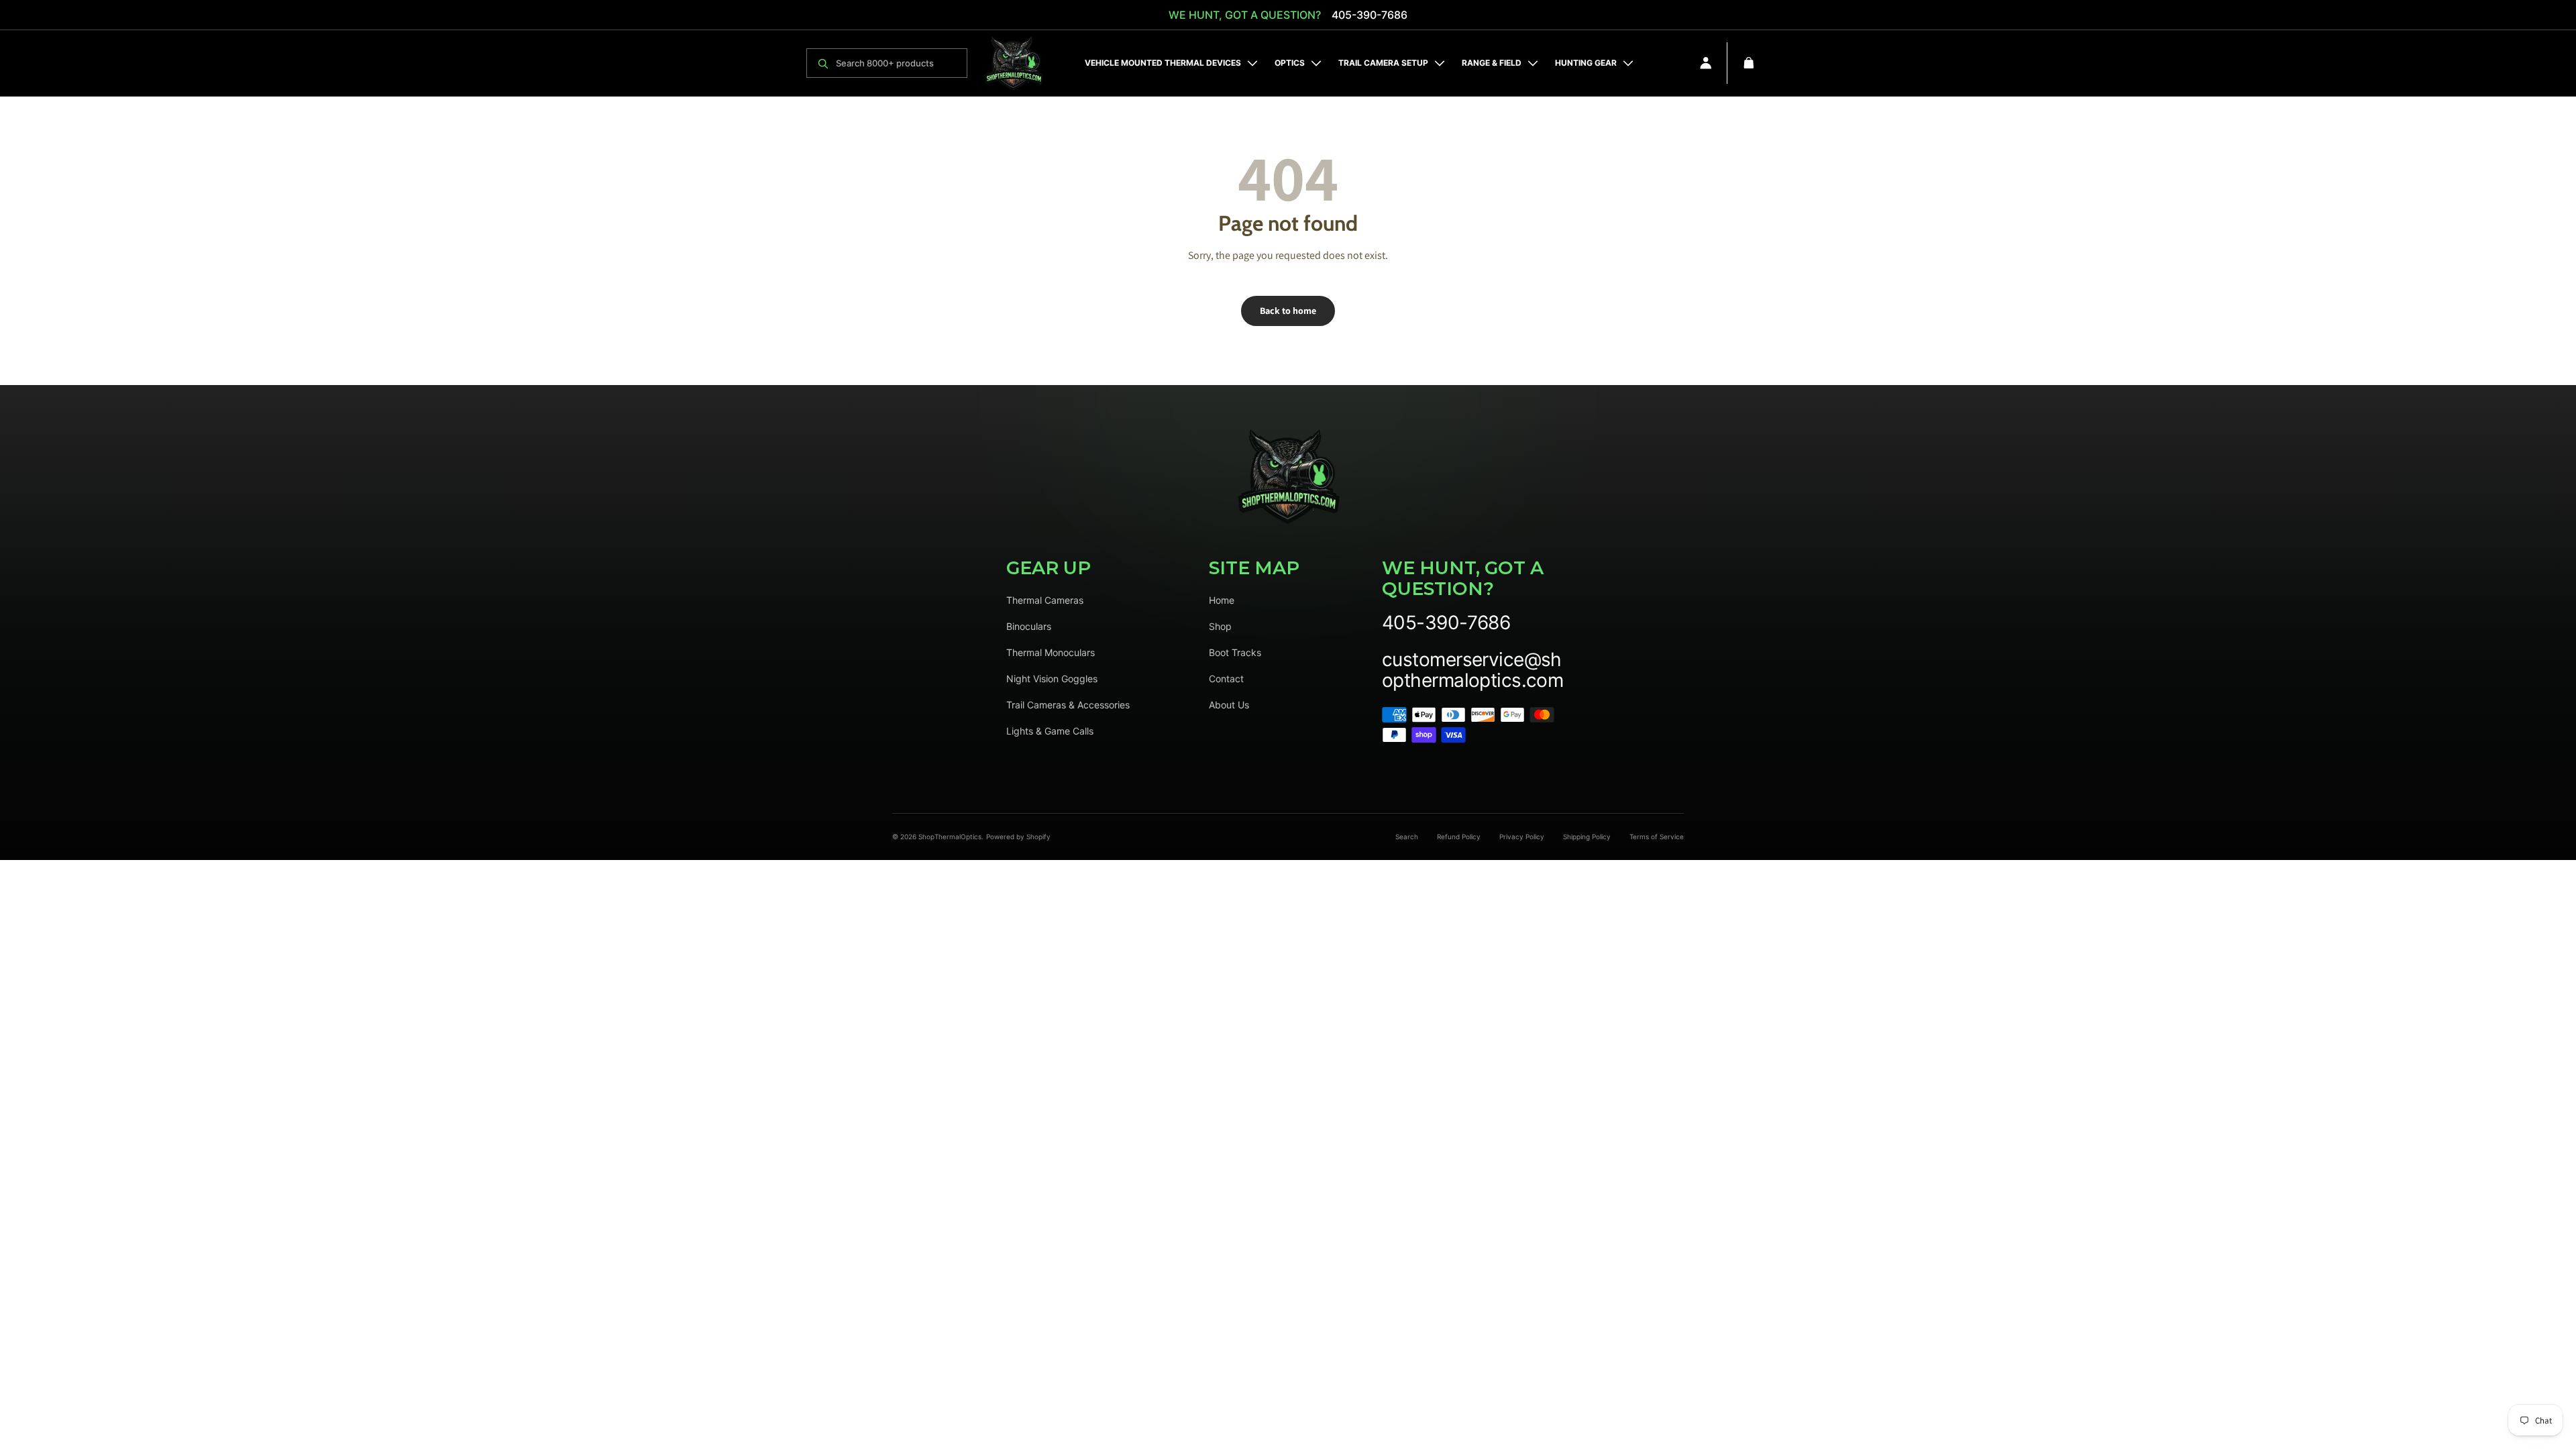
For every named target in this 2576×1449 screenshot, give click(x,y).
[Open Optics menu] (1316, 63)
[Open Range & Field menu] (1533, 63)
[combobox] (898, 63)
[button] (1749, 63)
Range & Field (1492, 63)
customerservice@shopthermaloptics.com (1472, 670)
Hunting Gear (1586, 63)
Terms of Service (1657, 837)
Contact (1226, 679)
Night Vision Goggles (1052, 679)
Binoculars (1029, 626)
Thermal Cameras (1045, 600)
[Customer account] (1706, 63)
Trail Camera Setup (1383, 63)
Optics (1290, 63)
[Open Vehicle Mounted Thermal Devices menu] (1252, 63)
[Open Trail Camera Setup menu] (1440, 63)
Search (1407, 837)
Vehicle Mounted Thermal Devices (1163, 63)
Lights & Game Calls (1050, 731)
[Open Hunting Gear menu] (1628, 63)
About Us (1229, 705)
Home (1222, 600)
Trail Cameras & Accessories (1068, 705)
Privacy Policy (1522, 837)
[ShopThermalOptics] (1014, 63)
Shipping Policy (1587, 837)
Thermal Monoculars (1051, 652)
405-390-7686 (1370, 15)
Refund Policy (1459, 837)
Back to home (1288, 311)
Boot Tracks (1235, 652)
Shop (1220, 626)
